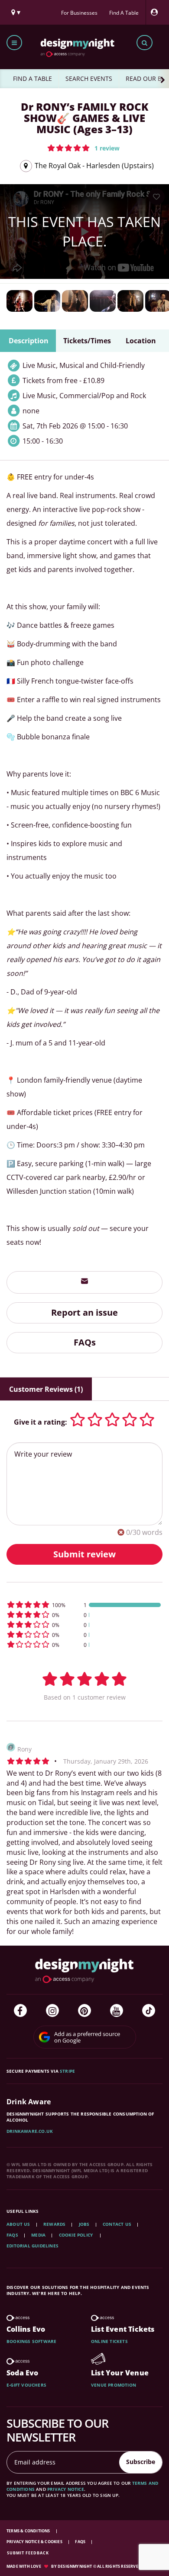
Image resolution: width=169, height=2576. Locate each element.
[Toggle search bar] (145, 43)
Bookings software (31, 2341)
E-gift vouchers (26, 2385)
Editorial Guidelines (32, 2246)
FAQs (85, 1342)
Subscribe (141, 2462)
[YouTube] (117, 2010)
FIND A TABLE (32, 78)
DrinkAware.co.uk (30, 2131)
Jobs (84, 2224)
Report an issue (84, 1312)
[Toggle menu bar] (14, 43)
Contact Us (117, 2224)
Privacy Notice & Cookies (35, 2542)
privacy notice (66, 2489)
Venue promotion (114, 2385)
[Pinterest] (84, 2010)
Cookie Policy (77, 2235)
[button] (83, 148)
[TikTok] (149, 2010)
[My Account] (156, 12)
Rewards (54, 2224)
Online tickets (109, 2341)
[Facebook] (20, 2010)
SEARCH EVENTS (89, 78)
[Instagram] (52, 2010)
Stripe (67, 2071)
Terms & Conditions (29, 2531)
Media (38, 2235)
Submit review (84, 1554)
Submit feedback (28, 2553)
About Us (18, 2224)
